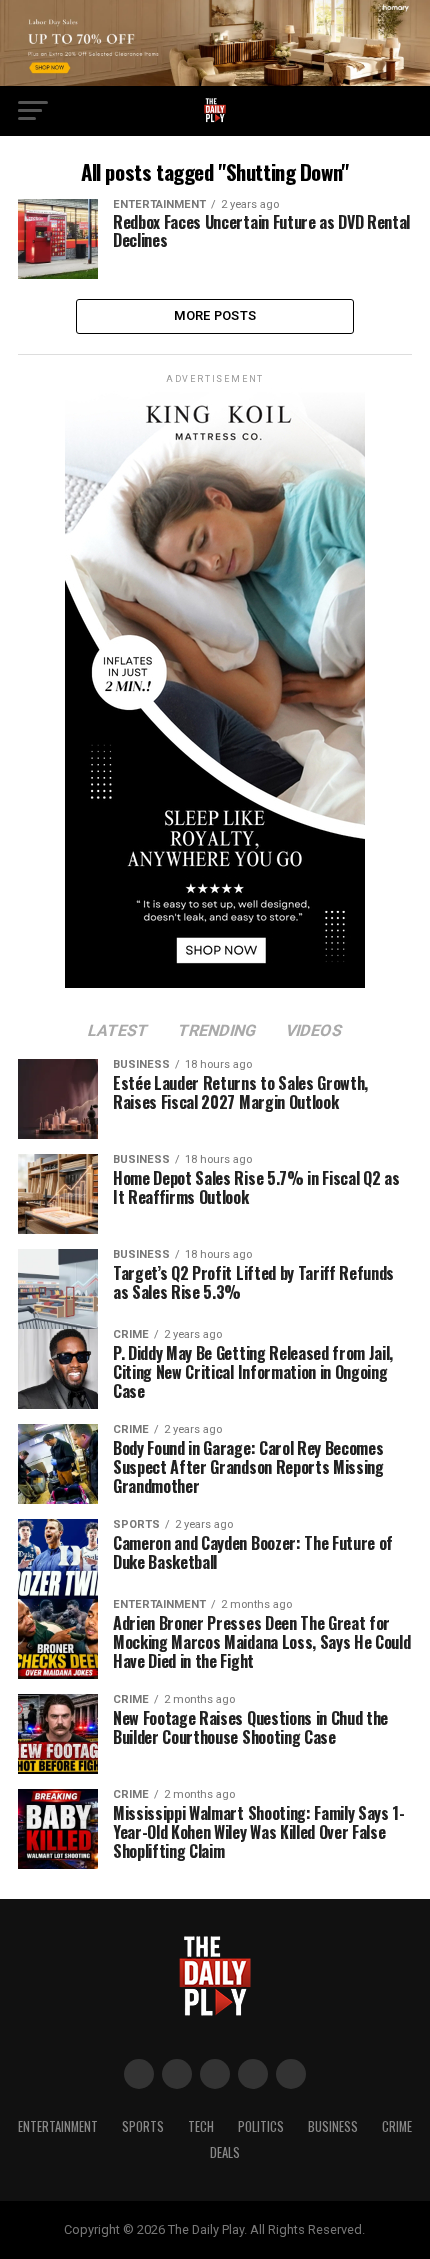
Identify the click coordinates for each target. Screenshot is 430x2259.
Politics (261, 2126)
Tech (201, 2126)
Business (333, 2126)
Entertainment (58, 2126)
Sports (143, 2126)
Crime (397, 2126)
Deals (225, 2152)
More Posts (215, 315)
